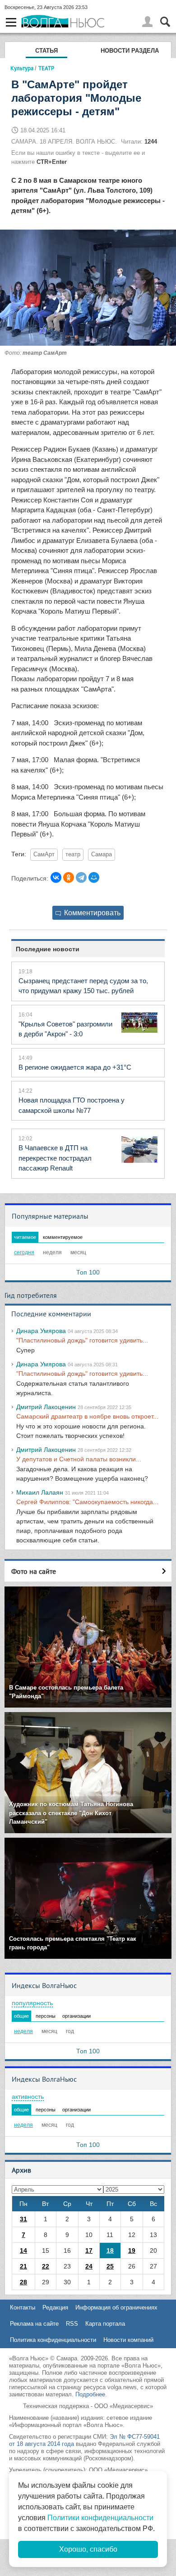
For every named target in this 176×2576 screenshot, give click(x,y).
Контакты (23, 2307)
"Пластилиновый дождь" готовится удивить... (82, 1340)
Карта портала (105, 2324)
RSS (72, 2324)
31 (23, 2219)
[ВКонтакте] (56, 877)
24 (89, 2266)
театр (73, 854)
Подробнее (90, 2394)
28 (23, 2282)
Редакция (55, 2307)
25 (110, 2266)
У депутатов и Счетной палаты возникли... (79, 1459)
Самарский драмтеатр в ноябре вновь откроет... (87, 1416)
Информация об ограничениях (116, 2307)
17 (89, 2251)
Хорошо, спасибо (88, 2549)
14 (23, 2251)
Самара (102, 854)
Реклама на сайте (34, 2324)
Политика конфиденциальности (53, 2340)
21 (23, 2266)
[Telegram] (81, 877)
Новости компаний (128, 2340)
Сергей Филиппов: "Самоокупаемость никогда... (87, 1502)
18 (110, 2251)
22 (46, 2266)
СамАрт (44, 854)
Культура (22, 68)
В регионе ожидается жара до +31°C (75, 1067)
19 (132, 2251)
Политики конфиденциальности (100, 2518)
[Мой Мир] (94, 877)
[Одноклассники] (69, 877)
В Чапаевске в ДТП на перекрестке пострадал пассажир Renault (55, 1158)
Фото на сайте (34, 1571)
